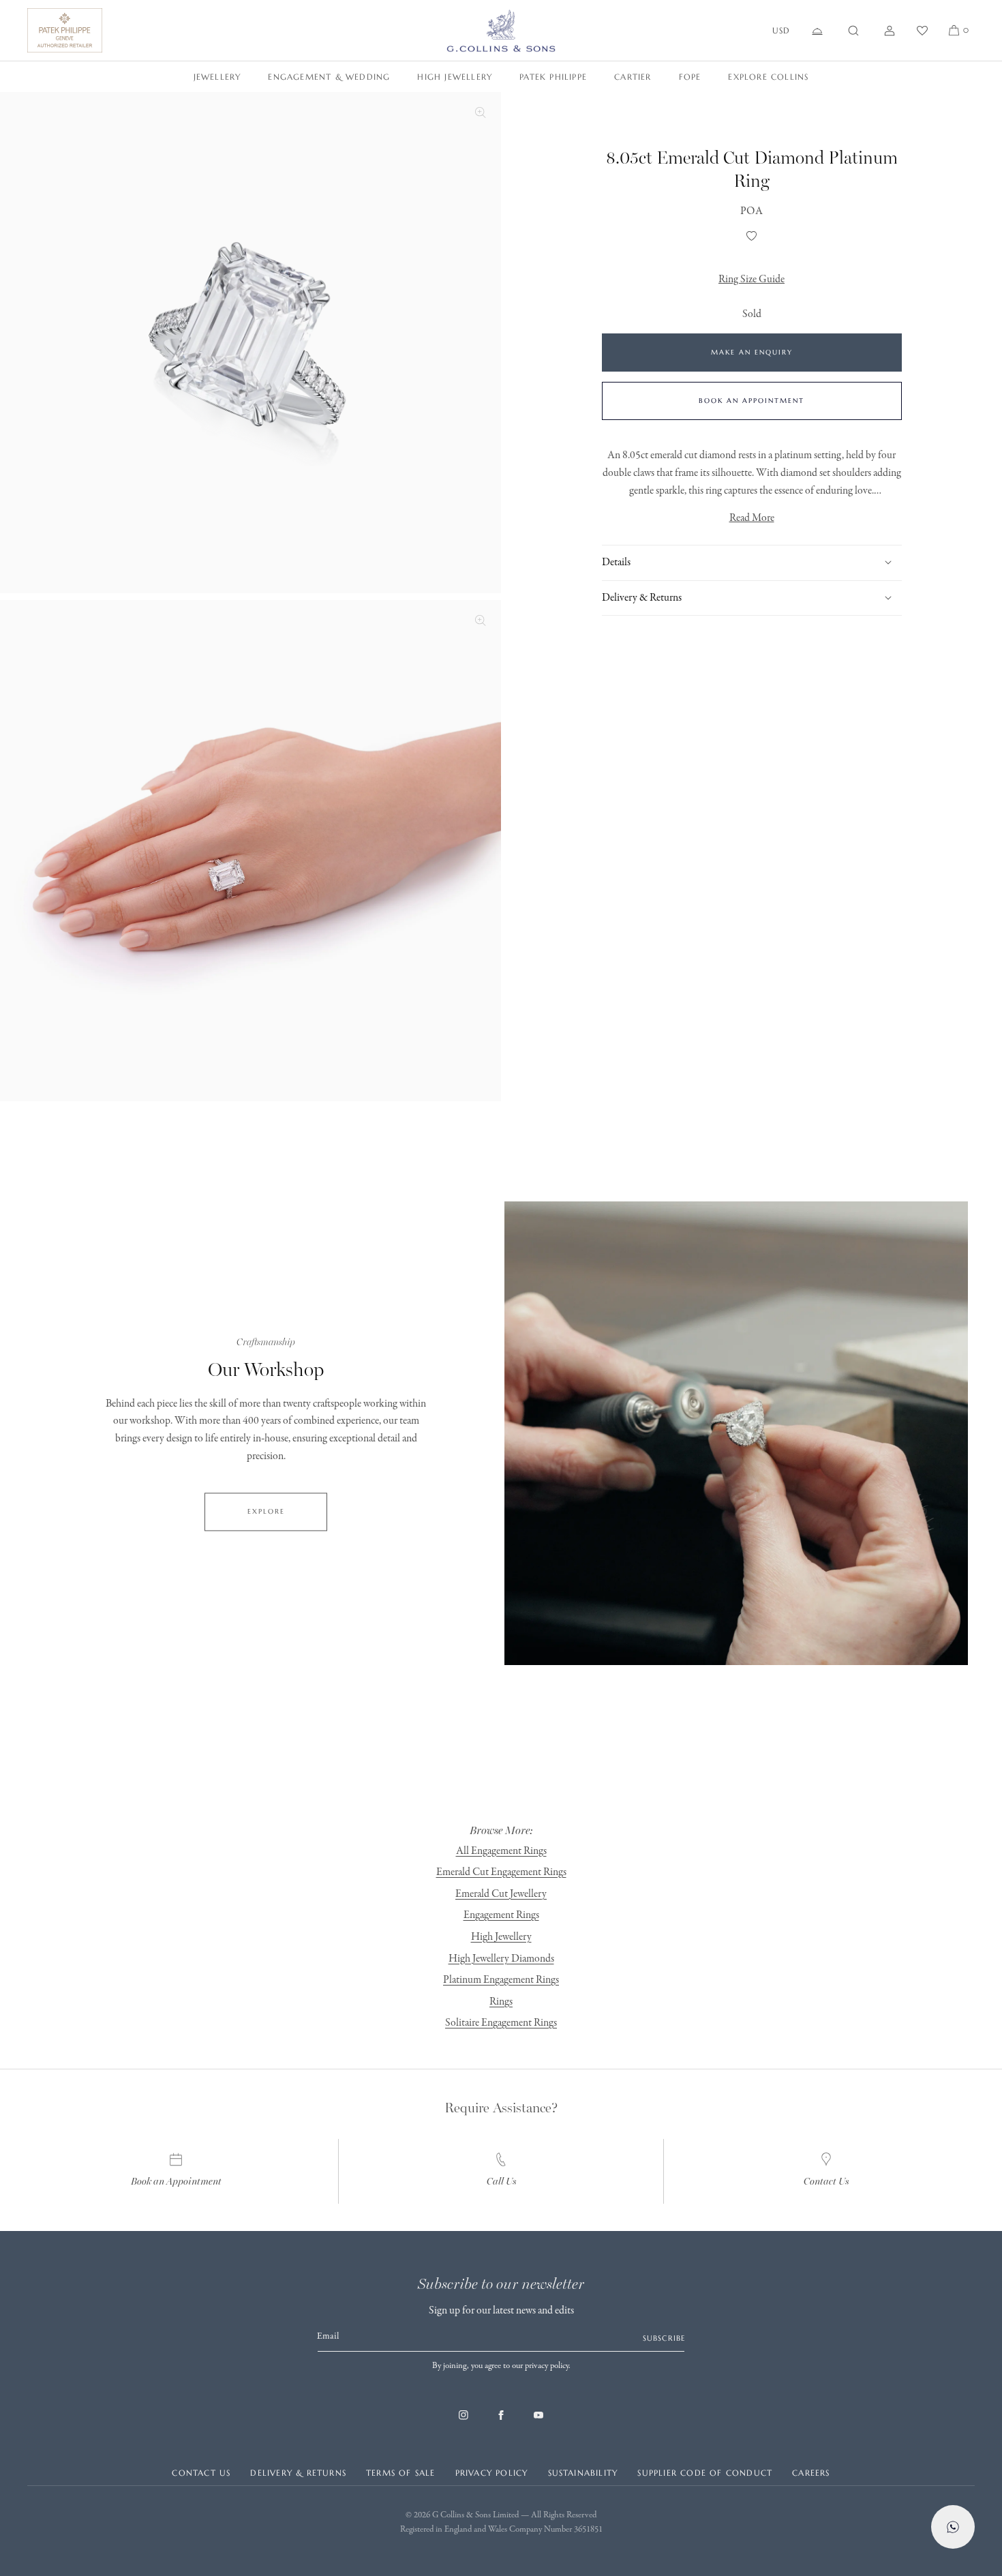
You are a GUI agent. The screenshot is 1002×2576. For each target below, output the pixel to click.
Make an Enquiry (752, 352)
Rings (501, 2002)
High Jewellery (455, 77)
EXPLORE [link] (266, 1512)
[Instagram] (464, 2422)
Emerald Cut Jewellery (501, 1894)
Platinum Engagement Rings (501, 1980)
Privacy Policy (492, 2473)
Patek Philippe (553, 77)
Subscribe (664, 2338)
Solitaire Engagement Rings (501, 2023)
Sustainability (583, 2473)
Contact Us (826, 2182)
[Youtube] (538, 2422)
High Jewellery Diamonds (501, 1959)
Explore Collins (768, 77)
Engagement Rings (501, 1915)
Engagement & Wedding (329, 77)
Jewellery (217, 77)
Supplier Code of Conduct (705, 2473)
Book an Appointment (751, 401)
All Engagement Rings (501, 1851)
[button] (853, 31)
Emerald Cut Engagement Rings (501, 1872)
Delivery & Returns (298, 2473)
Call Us (501, 2182)
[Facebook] (501, 2422)
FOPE (690, 77)
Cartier (633, 77)
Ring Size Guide (751, 280)
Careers (811, 2473)
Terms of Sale (401, 2473)
